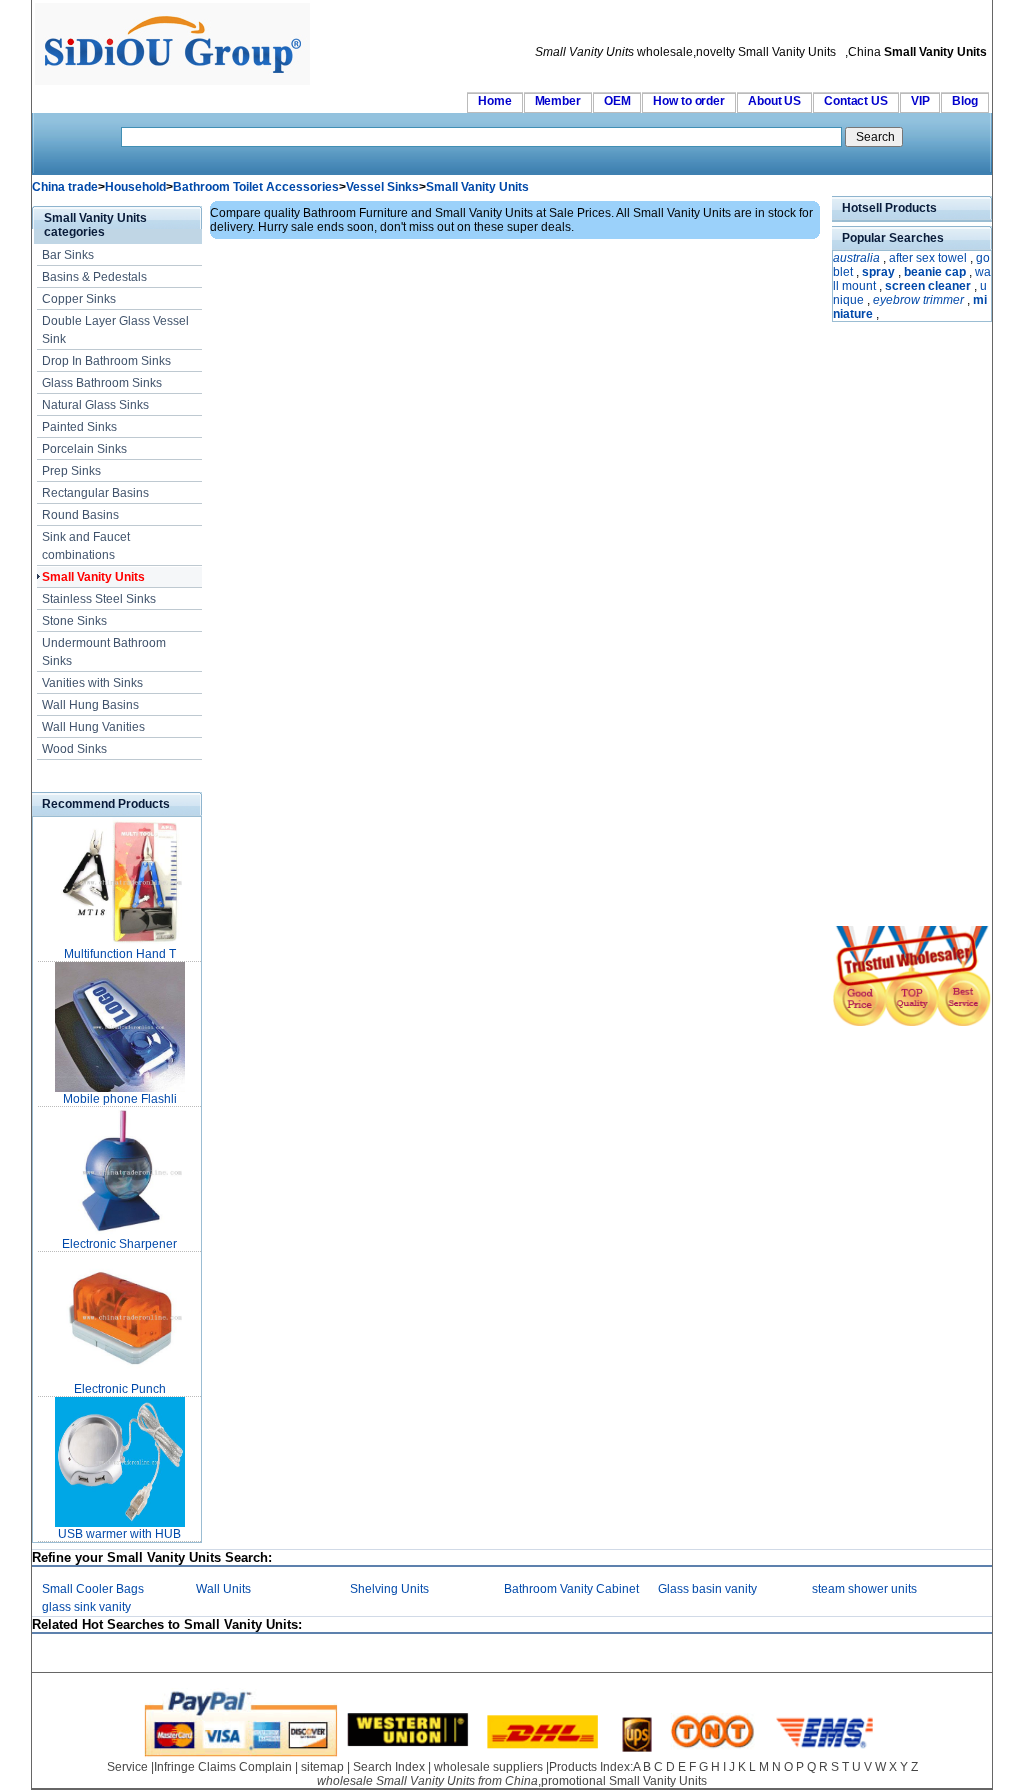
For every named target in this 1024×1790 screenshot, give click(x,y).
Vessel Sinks (382, 187)
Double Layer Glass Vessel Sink (115, 330)
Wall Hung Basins (90, 705)
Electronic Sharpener (119, 1244)
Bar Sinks (68, 255)
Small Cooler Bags (93, 1589)
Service (127, 1767)
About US (774, 101)
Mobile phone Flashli (120, 1099)
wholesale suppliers (488, 1767)
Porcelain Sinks (84, 449)
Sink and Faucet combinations (86, 546)
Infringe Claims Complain (223, 1767)
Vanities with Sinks (92, 683)
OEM (617, 101)
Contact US (856, 101)
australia (856, 258)
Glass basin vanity (707, 1589)
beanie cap (935, 272)
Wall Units (223, 1589)
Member (558, 101)
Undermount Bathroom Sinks (104, 652)
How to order (689, 101)
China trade (65, 187)
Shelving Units (389, 1589)
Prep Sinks (71, 471)
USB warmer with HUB (119, 1534)
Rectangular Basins (95, 493)
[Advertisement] (892, 626)
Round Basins (80, 515)
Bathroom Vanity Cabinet (571, 1589)
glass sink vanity (86, 1607)
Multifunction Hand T (120, 954)
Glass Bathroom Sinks (102, 383)
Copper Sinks (79, 299)
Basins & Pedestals (94, 277)
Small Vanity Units (477, 187)
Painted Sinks (79, 427)
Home (495, 101)
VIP (920, 101)
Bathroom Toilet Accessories (256, 187)
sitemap (322, 1767)
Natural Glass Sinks (95, 405)
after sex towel (928, 258)
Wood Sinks (74, 749)
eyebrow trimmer (918, 300)
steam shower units (864, 1589)
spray (878, 272)
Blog (965, 101)
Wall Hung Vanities (93, 727)
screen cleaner (928, 286)
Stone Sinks (74, 621)
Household (135, 187)
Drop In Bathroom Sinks (106, 361)
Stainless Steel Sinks (99, 599)
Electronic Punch (120, 1389)
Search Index (389, 1767)
